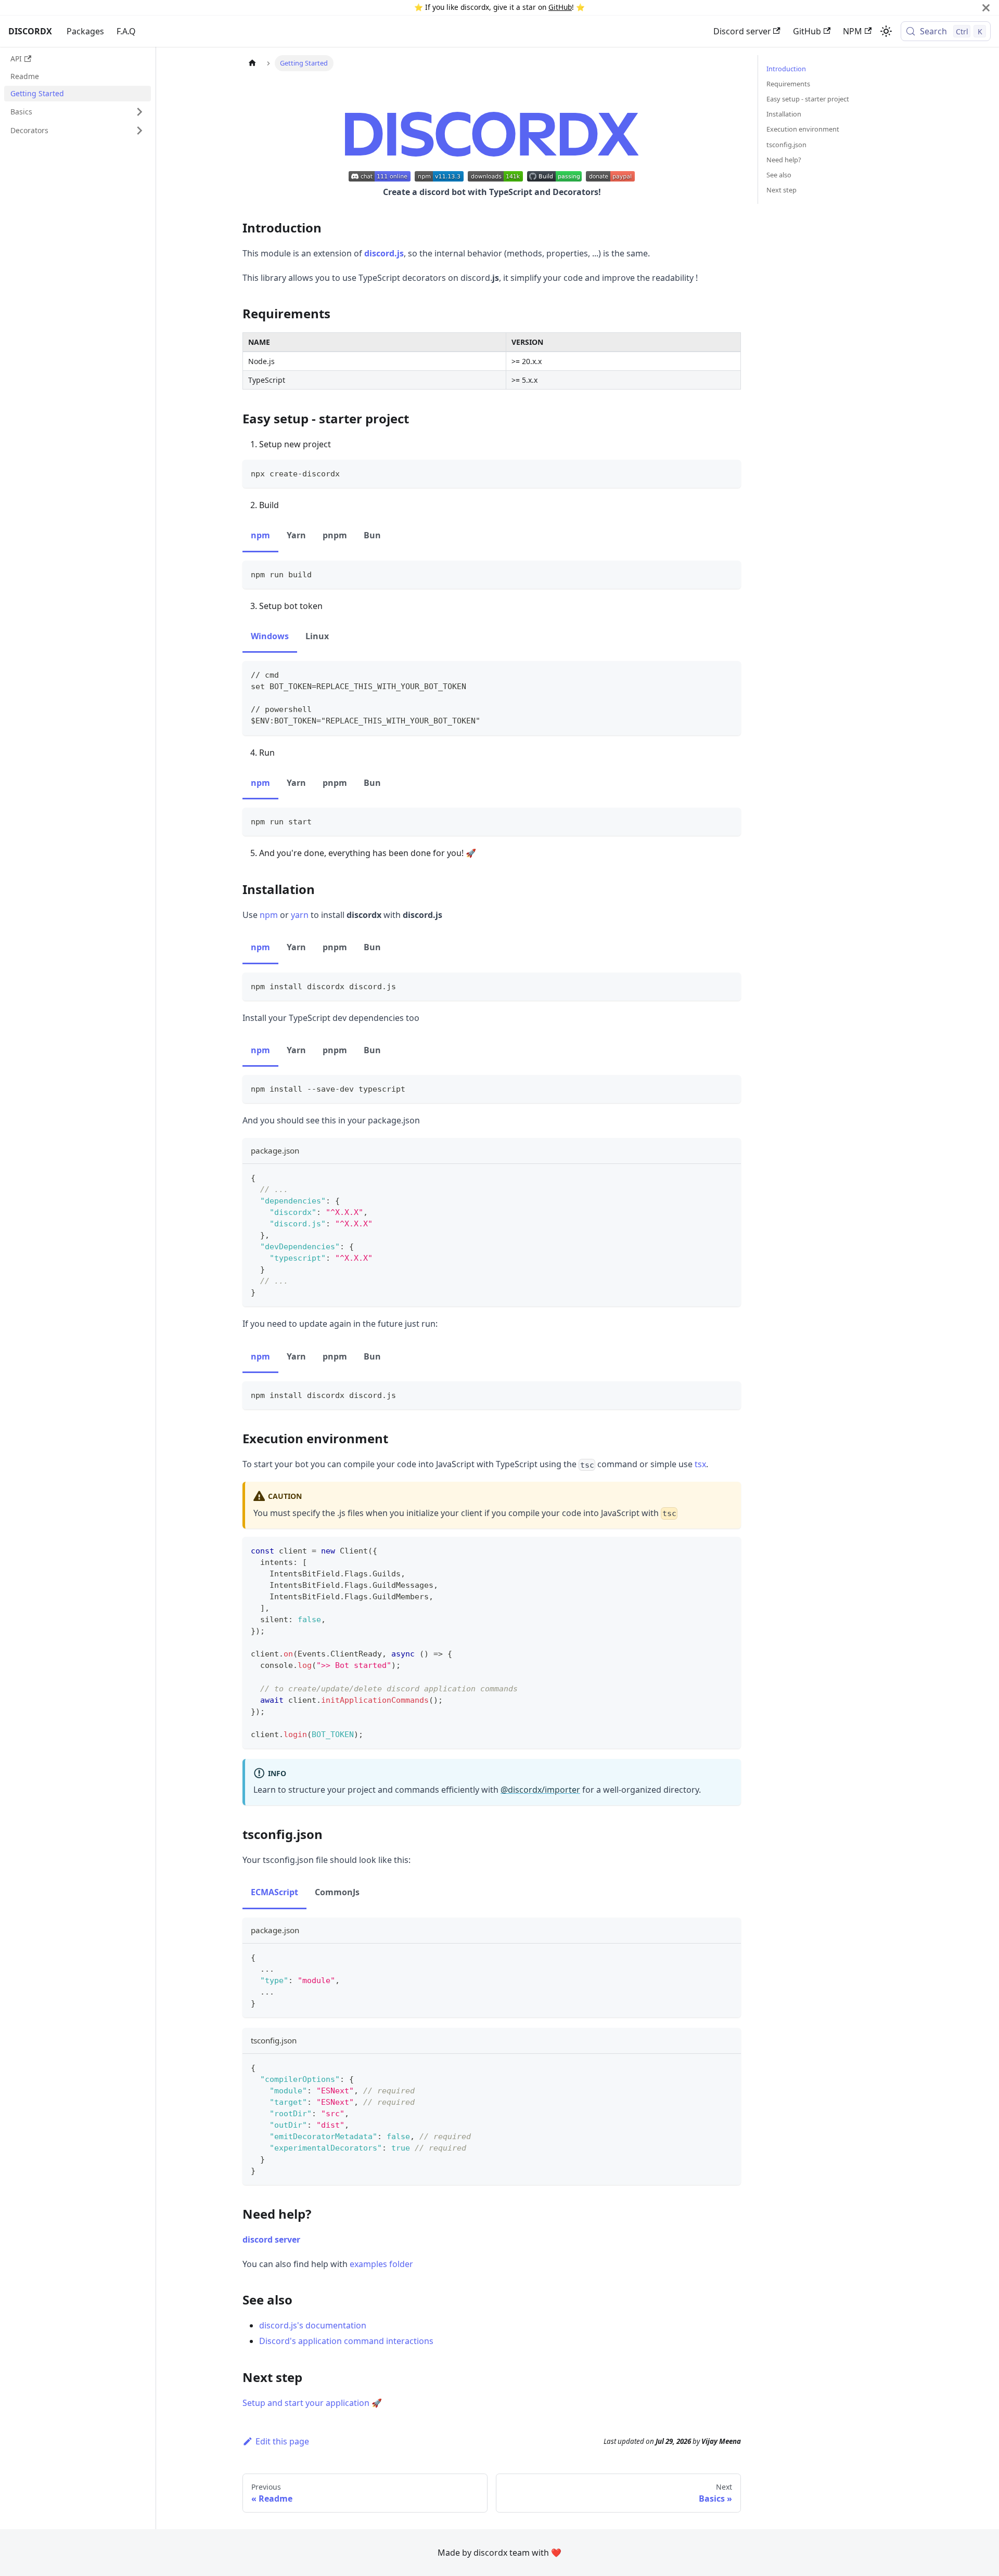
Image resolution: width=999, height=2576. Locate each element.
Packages (85, 31)
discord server (271, 2240)
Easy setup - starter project (808, 99)
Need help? (784, 160)
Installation (784, 114)
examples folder (381, 2264)
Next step (782, 190)
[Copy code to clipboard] (728, 473)
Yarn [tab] (296, 535)
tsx (700, 1464)
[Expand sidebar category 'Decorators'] (139, 131)
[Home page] (252, 63)
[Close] (986, 8)
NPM (853, 31)
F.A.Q (126, 31)
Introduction (786, 69)
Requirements (788, 84)
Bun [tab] (372, 535)
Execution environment (803, 129)
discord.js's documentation (313, 2325)
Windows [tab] (270, 636)
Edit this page (282, 2441)
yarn (300, 915)
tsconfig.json (786, 145)
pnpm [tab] (335, 535)
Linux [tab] (317, 636)
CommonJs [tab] (337, 1892)
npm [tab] (260, 535)
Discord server (742, 31)
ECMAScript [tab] (274, 1892)
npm (269, 915)
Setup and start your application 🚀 (312, 2403)
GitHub (560, 7)
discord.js (384, 253)
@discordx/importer (540, 1790)
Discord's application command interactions (346, 2341)
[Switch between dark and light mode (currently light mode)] (886, 31)
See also (779, 175)
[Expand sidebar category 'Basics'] (139, 112)
